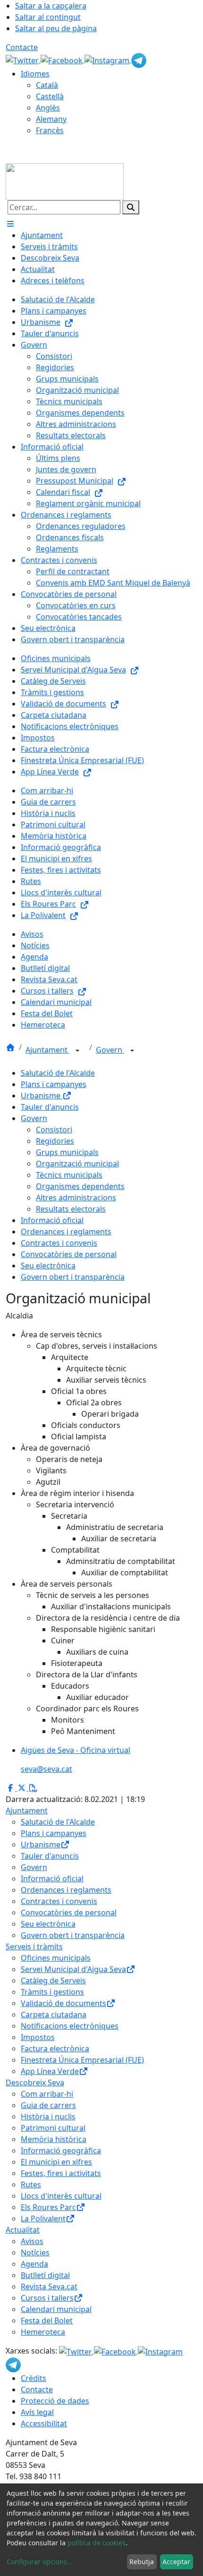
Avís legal (37, 2412)
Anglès (48, 108)
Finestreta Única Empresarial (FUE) (82, 2060)
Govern (110, 1050)
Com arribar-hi (47, 2094)
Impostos (38, 2037)
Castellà (50, 96)
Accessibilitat (44, 2423)
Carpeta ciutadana (54, 2015)
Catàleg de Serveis (53, 1981)
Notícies (35, 2253)
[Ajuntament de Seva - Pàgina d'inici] (65, 181)
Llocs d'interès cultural (61, 2196)
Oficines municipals (56, 1958)
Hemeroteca (43, 2332)
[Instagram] (108, 60)
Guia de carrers (48, 2105)
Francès (50, 130)
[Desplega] (77, 1051)
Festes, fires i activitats (61, 2173)
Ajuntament (47, 1050)
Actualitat (23, 2230)
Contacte (22, 47)
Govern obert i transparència (73, 1277)
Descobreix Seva (35, 2083)
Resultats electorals (71, 1209)
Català (47, 85)
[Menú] (10, 224)
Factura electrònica (55, 2049)
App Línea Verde (50, 2071)
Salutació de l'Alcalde (58, 1073)
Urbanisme (42, 1096)
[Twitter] (23, 60)
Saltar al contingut (48, 17)
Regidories (55, 1141)
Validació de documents (63, 2003)
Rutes (31, 2185)
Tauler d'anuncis (50, 1107)
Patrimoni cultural (53, 2128)
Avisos (32, 2241)
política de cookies (97, 2543)
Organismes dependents (80, 1186)
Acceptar (176, 2562)
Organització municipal (77, 1164)
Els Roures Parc (48, 2207)
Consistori (54, 1130)
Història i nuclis (48, 2117)
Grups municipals (67, 1152)
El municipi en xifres (56, 2162)
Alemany (51, 119)
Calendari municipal (56, 2309)
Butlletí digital (45, 2275)
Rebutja (142, 2562)
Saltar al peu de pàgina (56, 28)
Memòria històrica (54, 2139)
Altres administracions (76, 1198)
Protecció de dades (55, 2401)
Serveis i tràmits (34, 1947)
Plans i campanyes (54, 1084)
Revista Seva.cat (49, 2287)
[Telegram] (139, 60)
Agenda (34, 2264)
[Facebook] (63, 60)
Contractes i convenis (59, 1243)
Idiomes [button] (35, 74)
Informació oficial (52, 1220)
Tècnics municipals (69, 1175)
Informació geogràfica (61, 2151)
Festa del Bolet (47, 2321)
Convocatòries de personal (69, 1254)
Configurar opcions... (40, 2562)
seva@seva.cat (47, 1769)
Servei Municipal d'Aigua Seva (73, 1969)
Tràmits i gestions (52, 1992)
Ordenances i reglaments (66, 1232)
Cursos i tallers (47, 2298)
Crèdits (34, 2378)
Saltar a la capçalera (51, 6)
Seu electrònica (48, 1266)
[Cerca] (131, 207)
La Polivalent (43, 2219)
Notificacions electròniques (70, 2026)
